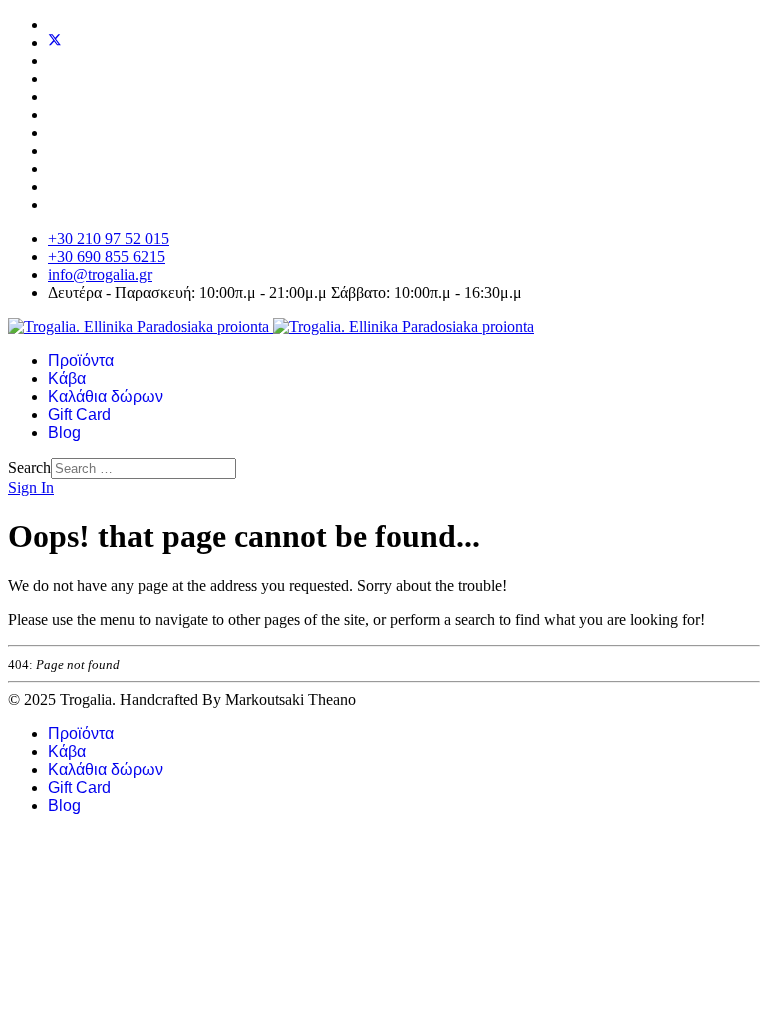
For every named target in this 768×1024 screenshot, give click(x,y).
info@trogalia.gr (100, 274)
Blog (64, 432)
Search (29, 467)
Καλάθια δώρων (105, 396)
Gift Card (79, 414)
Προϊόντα (81, 360)
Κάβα (67, 378)
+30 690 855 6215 (106, 256)
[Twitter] (55, 42)
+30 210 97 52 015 (108, 238)
